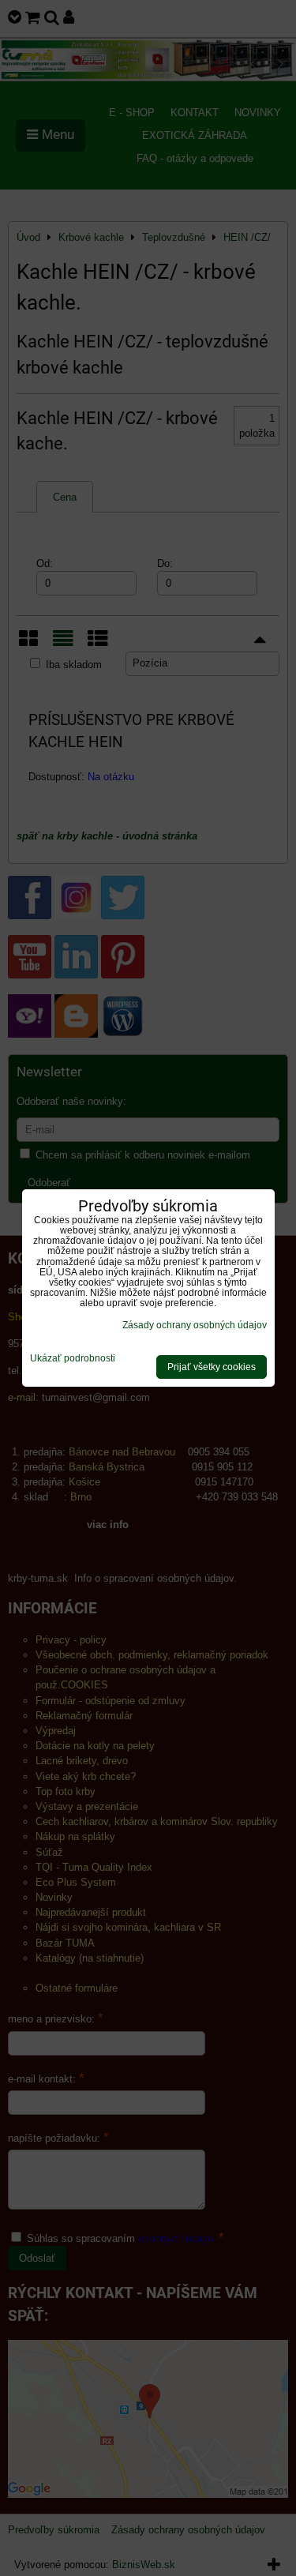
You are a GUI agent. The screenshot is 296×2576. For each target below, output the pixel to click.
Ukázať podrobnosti (73, 1359)
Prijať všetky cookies (212, 1367)
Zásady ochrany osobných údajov (195, 1325)
